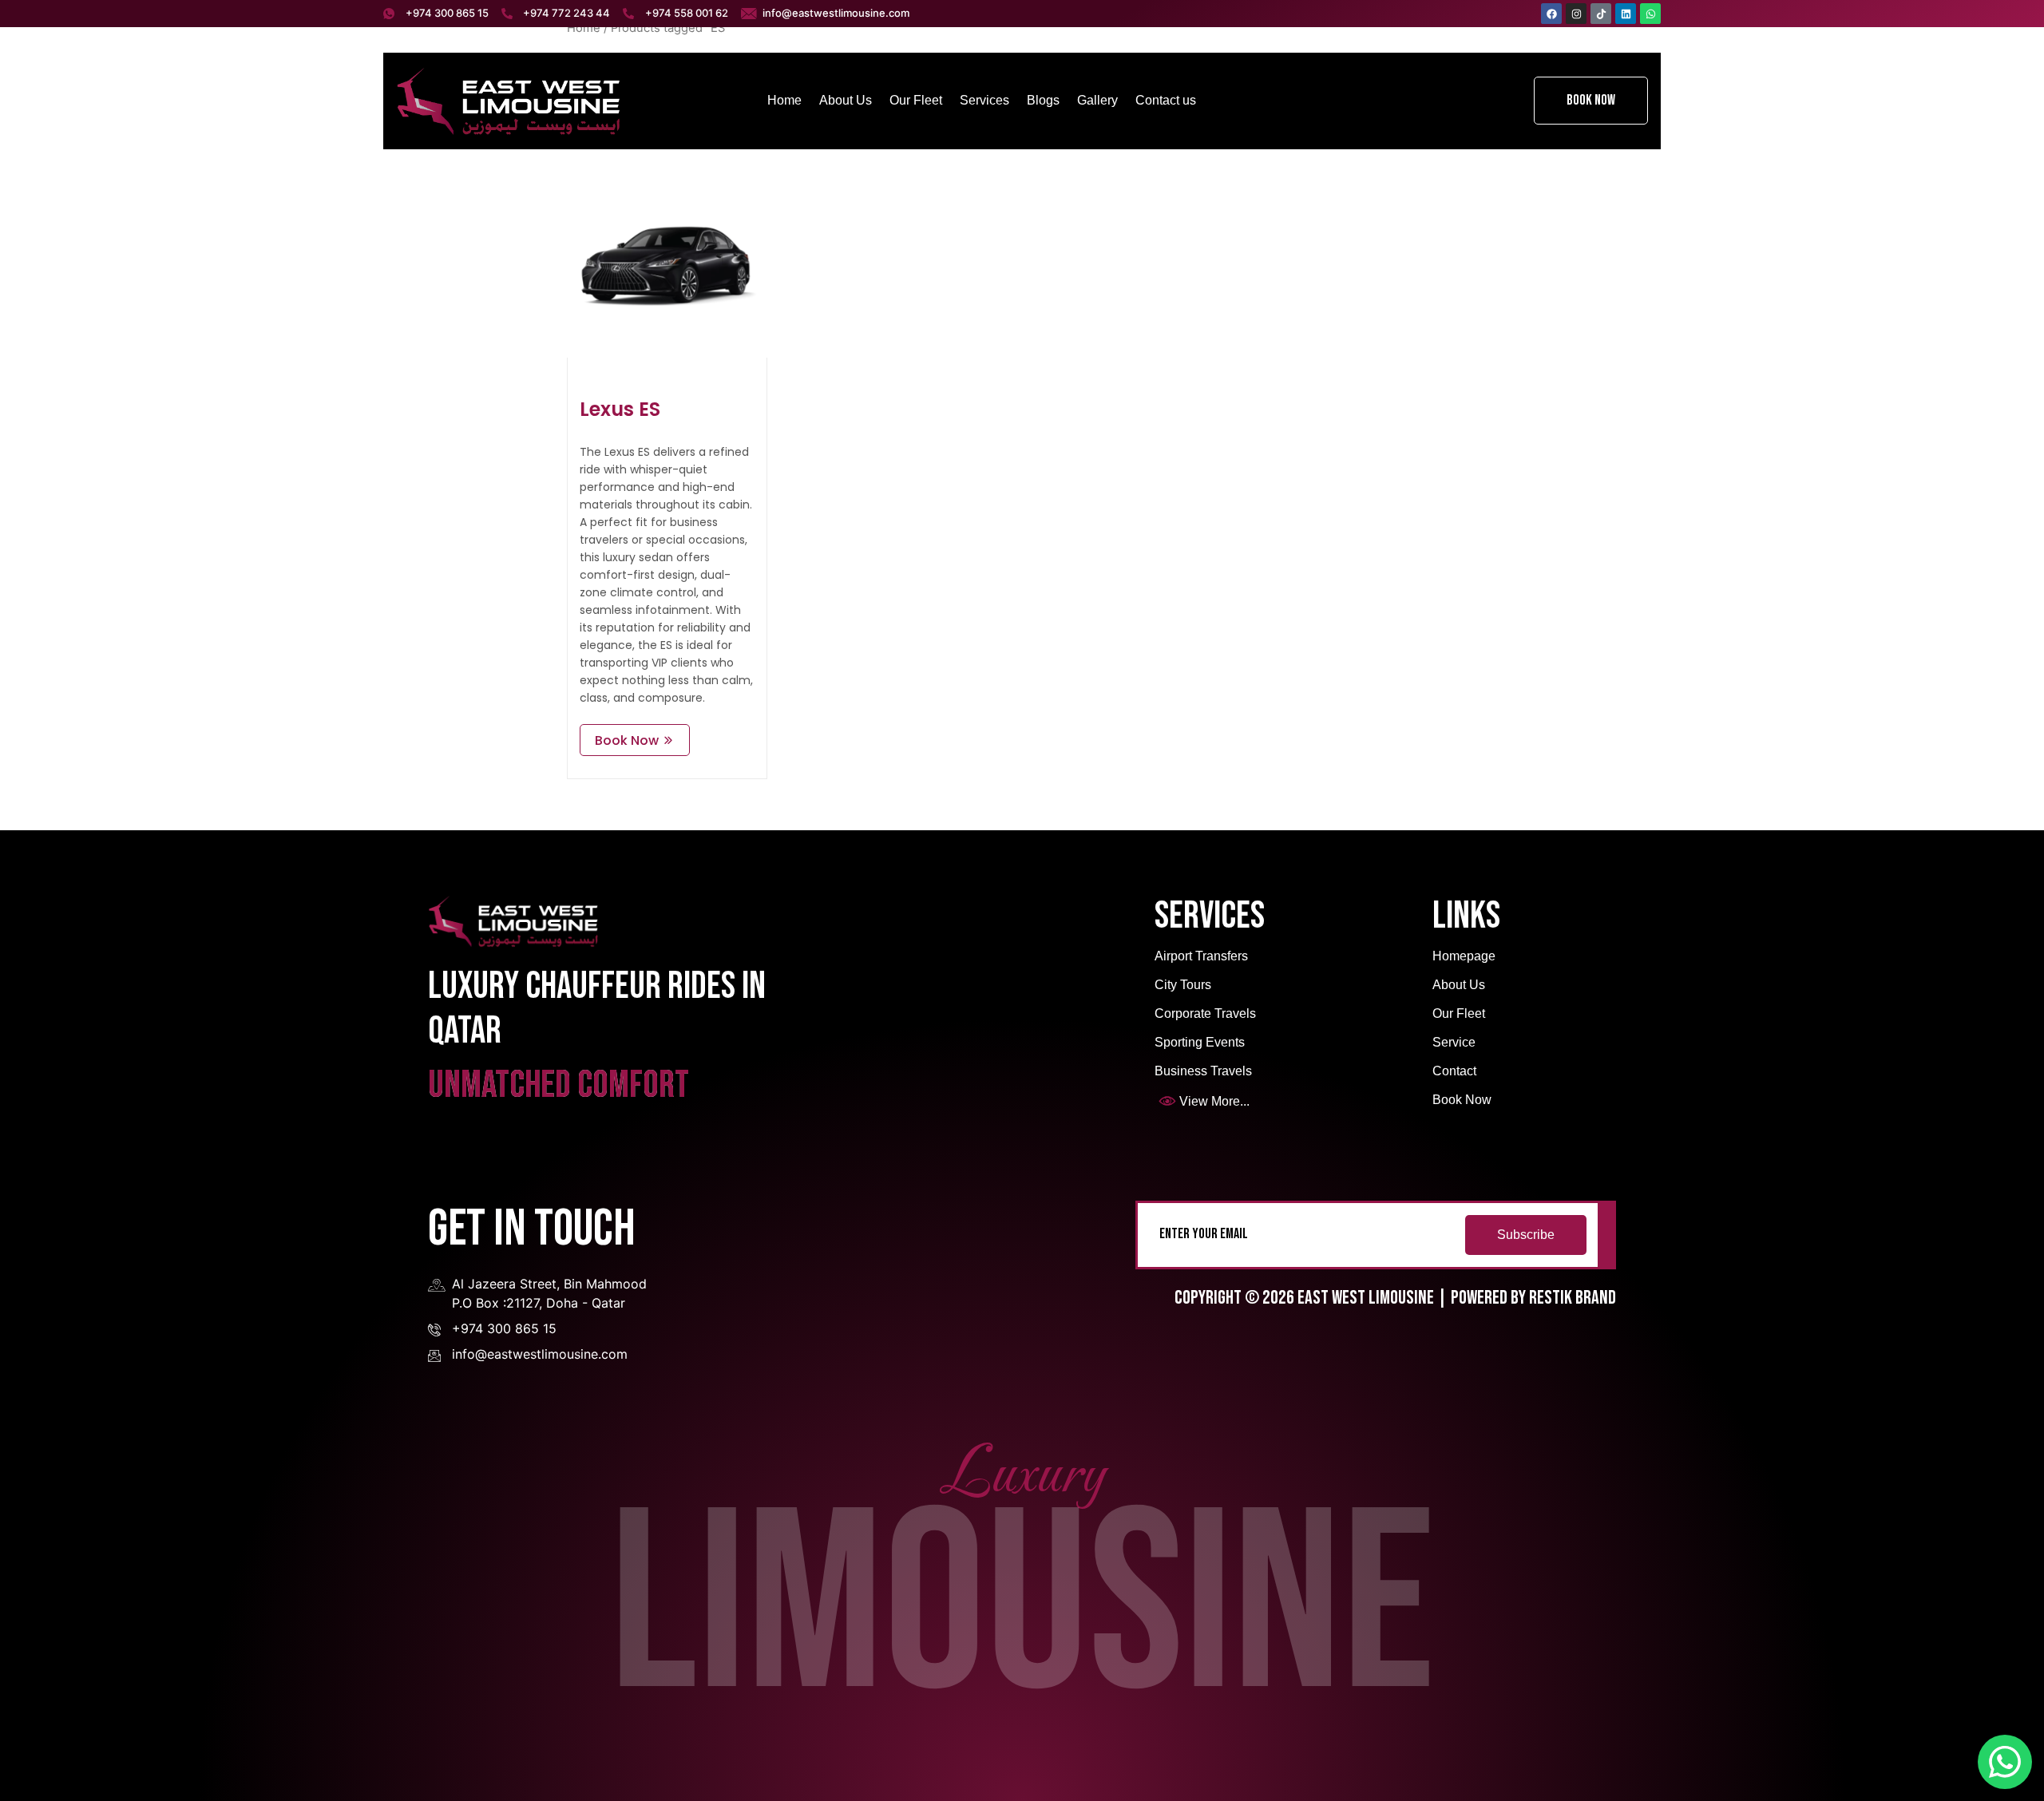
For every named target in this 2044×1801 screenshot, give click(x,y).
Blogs (1043, 100)
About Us (846, 100)
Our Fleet (916, 100)
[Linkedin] (1626, 14)
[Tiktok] (1601, 14)
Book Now (1591, 100)
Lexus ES (620, 409)
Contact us (1166, 100)
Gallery (1097, 100)
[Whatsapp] (1650, 14)
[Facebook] (1551, 14)
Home (784, 100)
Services (984, 100)
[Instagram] (1576, 14)
